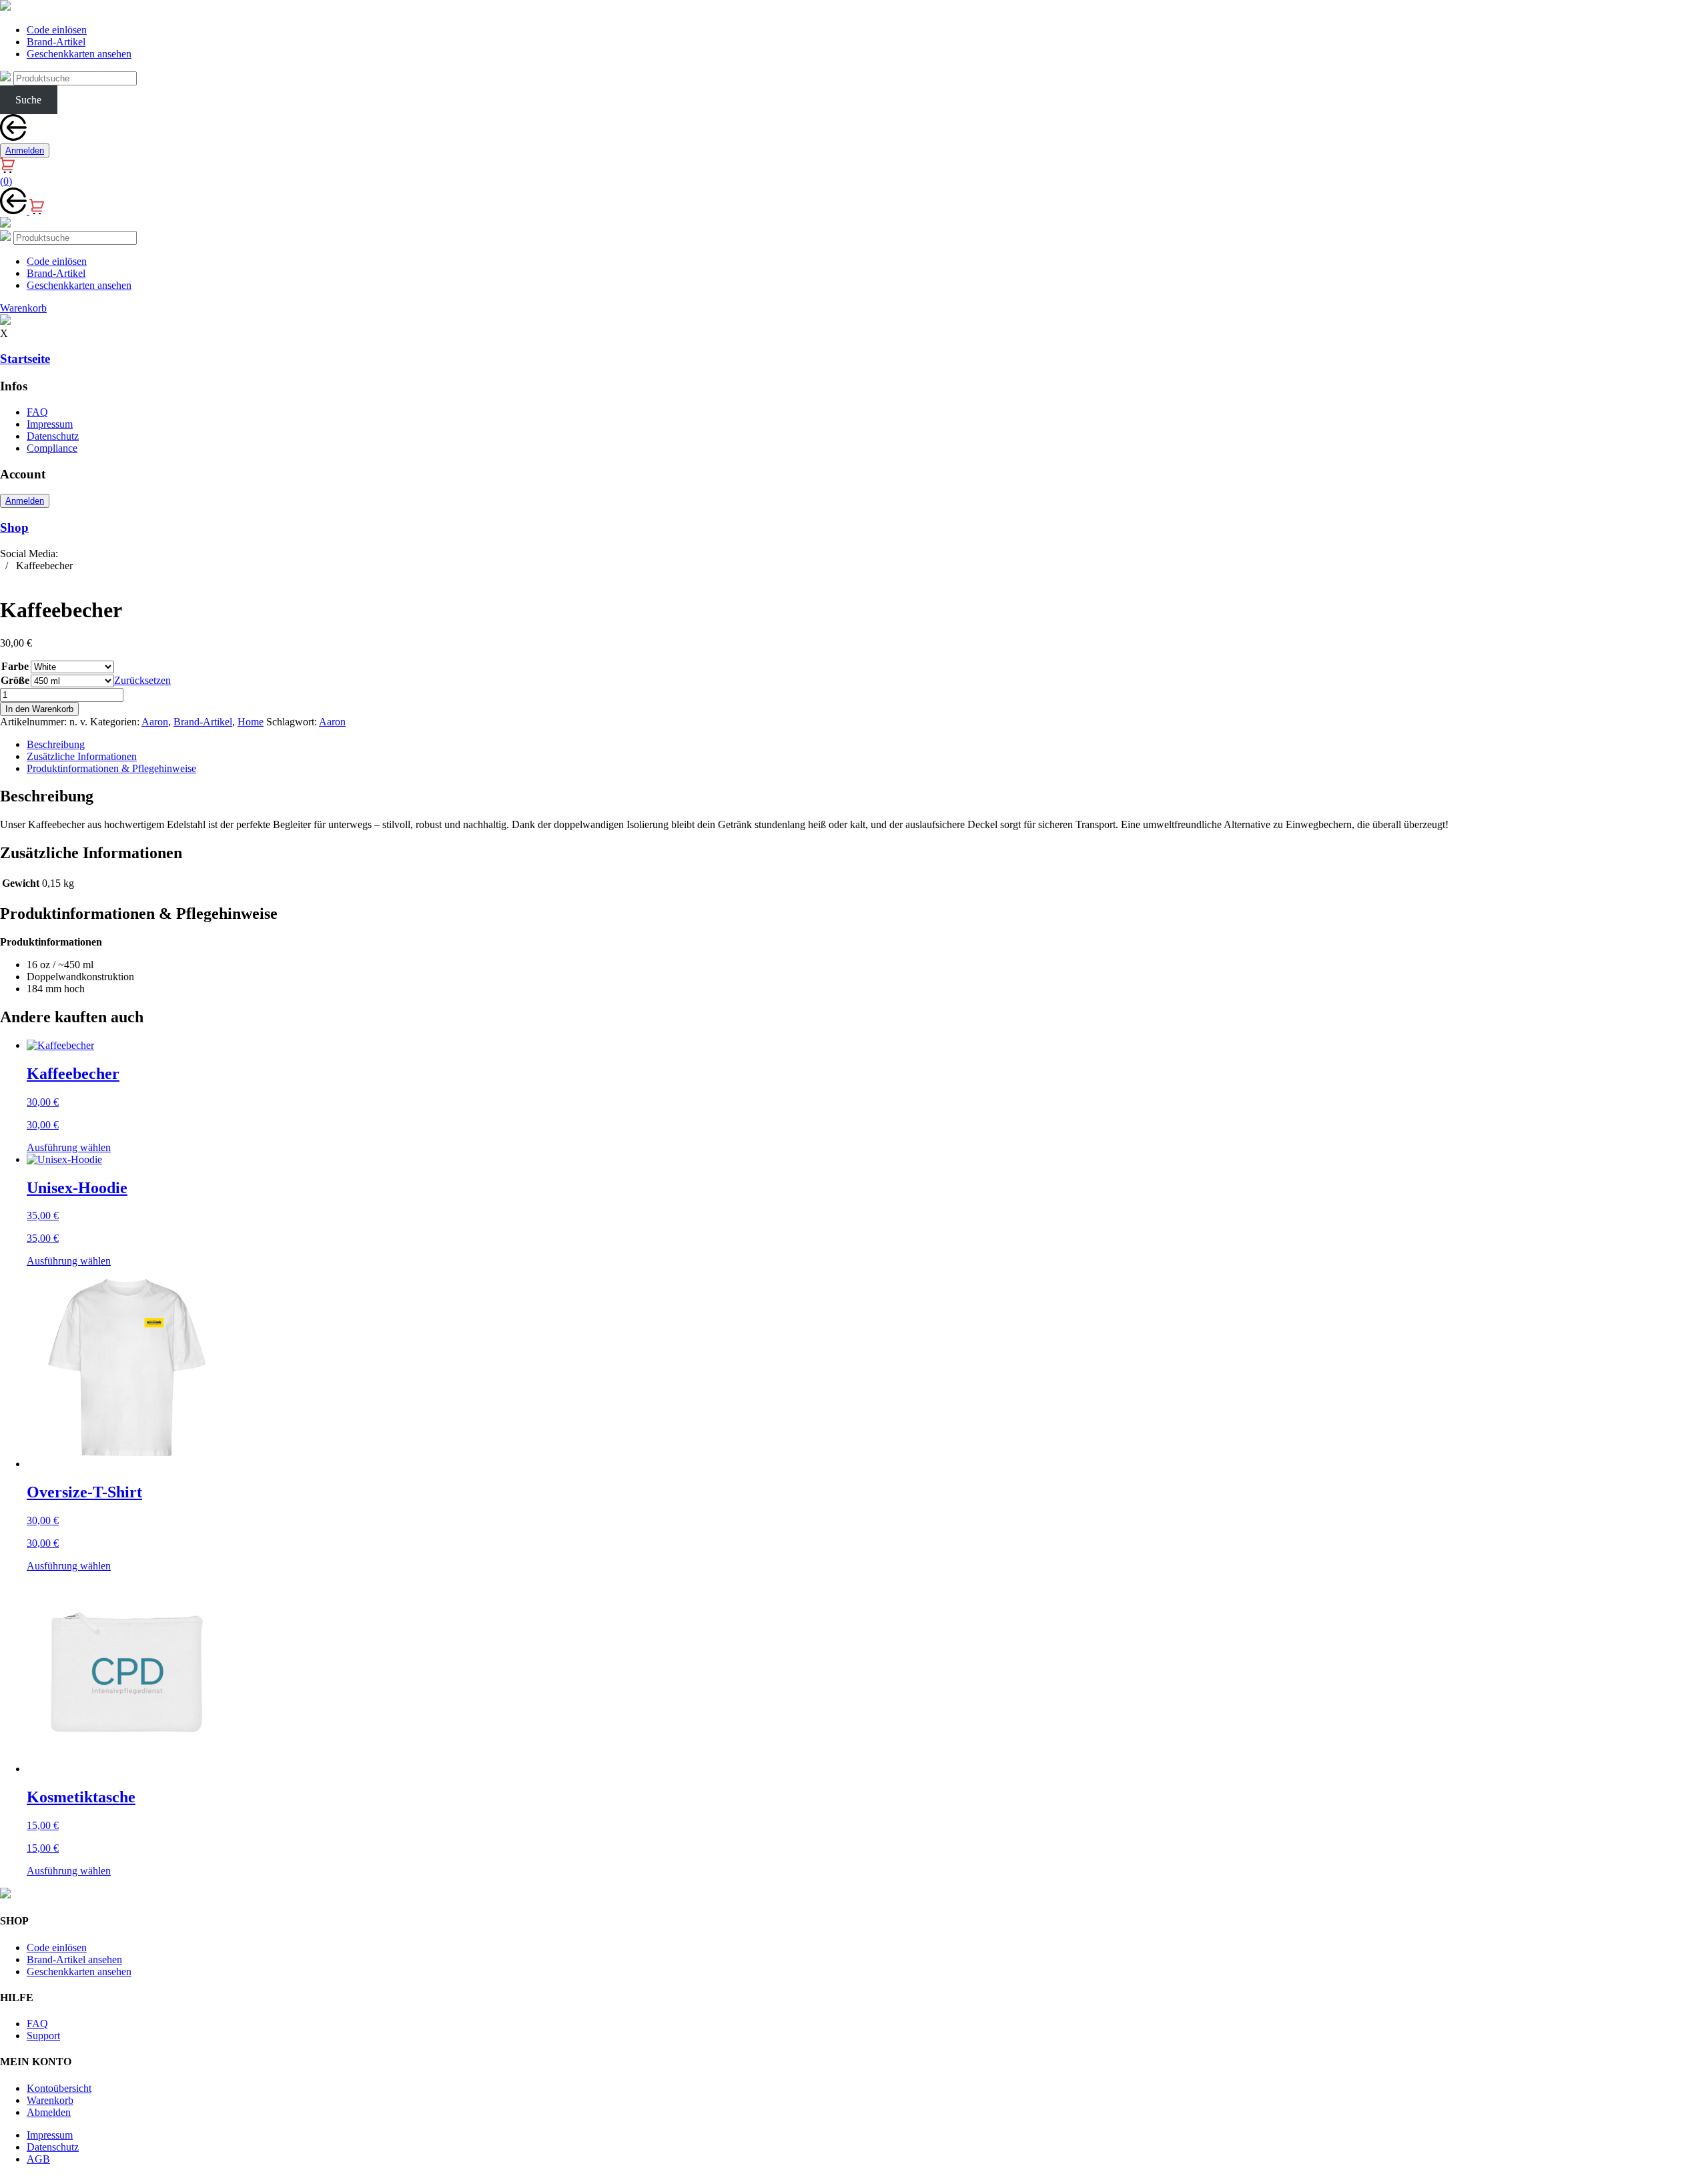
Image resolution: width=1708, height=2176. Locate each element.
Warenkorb (50, 2100)
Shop (14, 527)
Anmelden (25, 150)
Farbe (15, 666)
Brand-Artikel (56, 42)
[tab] (867, 745)
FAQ (37, 412)
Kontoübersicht (59, 2088)
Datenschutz (53, 436)
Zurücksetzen (142, 680)
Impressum (50, 424)
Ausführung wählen (69, 1147)
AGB (38, 2159)
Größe (15, 680)
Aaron (155, 722)
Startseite (25, 359)
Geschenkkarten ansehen (79, 54)
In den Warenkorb (39, 709)
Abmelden (49, 2112)
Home (251, 722)
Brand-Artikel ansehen (74, 1959)
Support (43, 2036)
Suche (28, 100)
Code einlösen (57, 30)
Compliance (52, 448)
